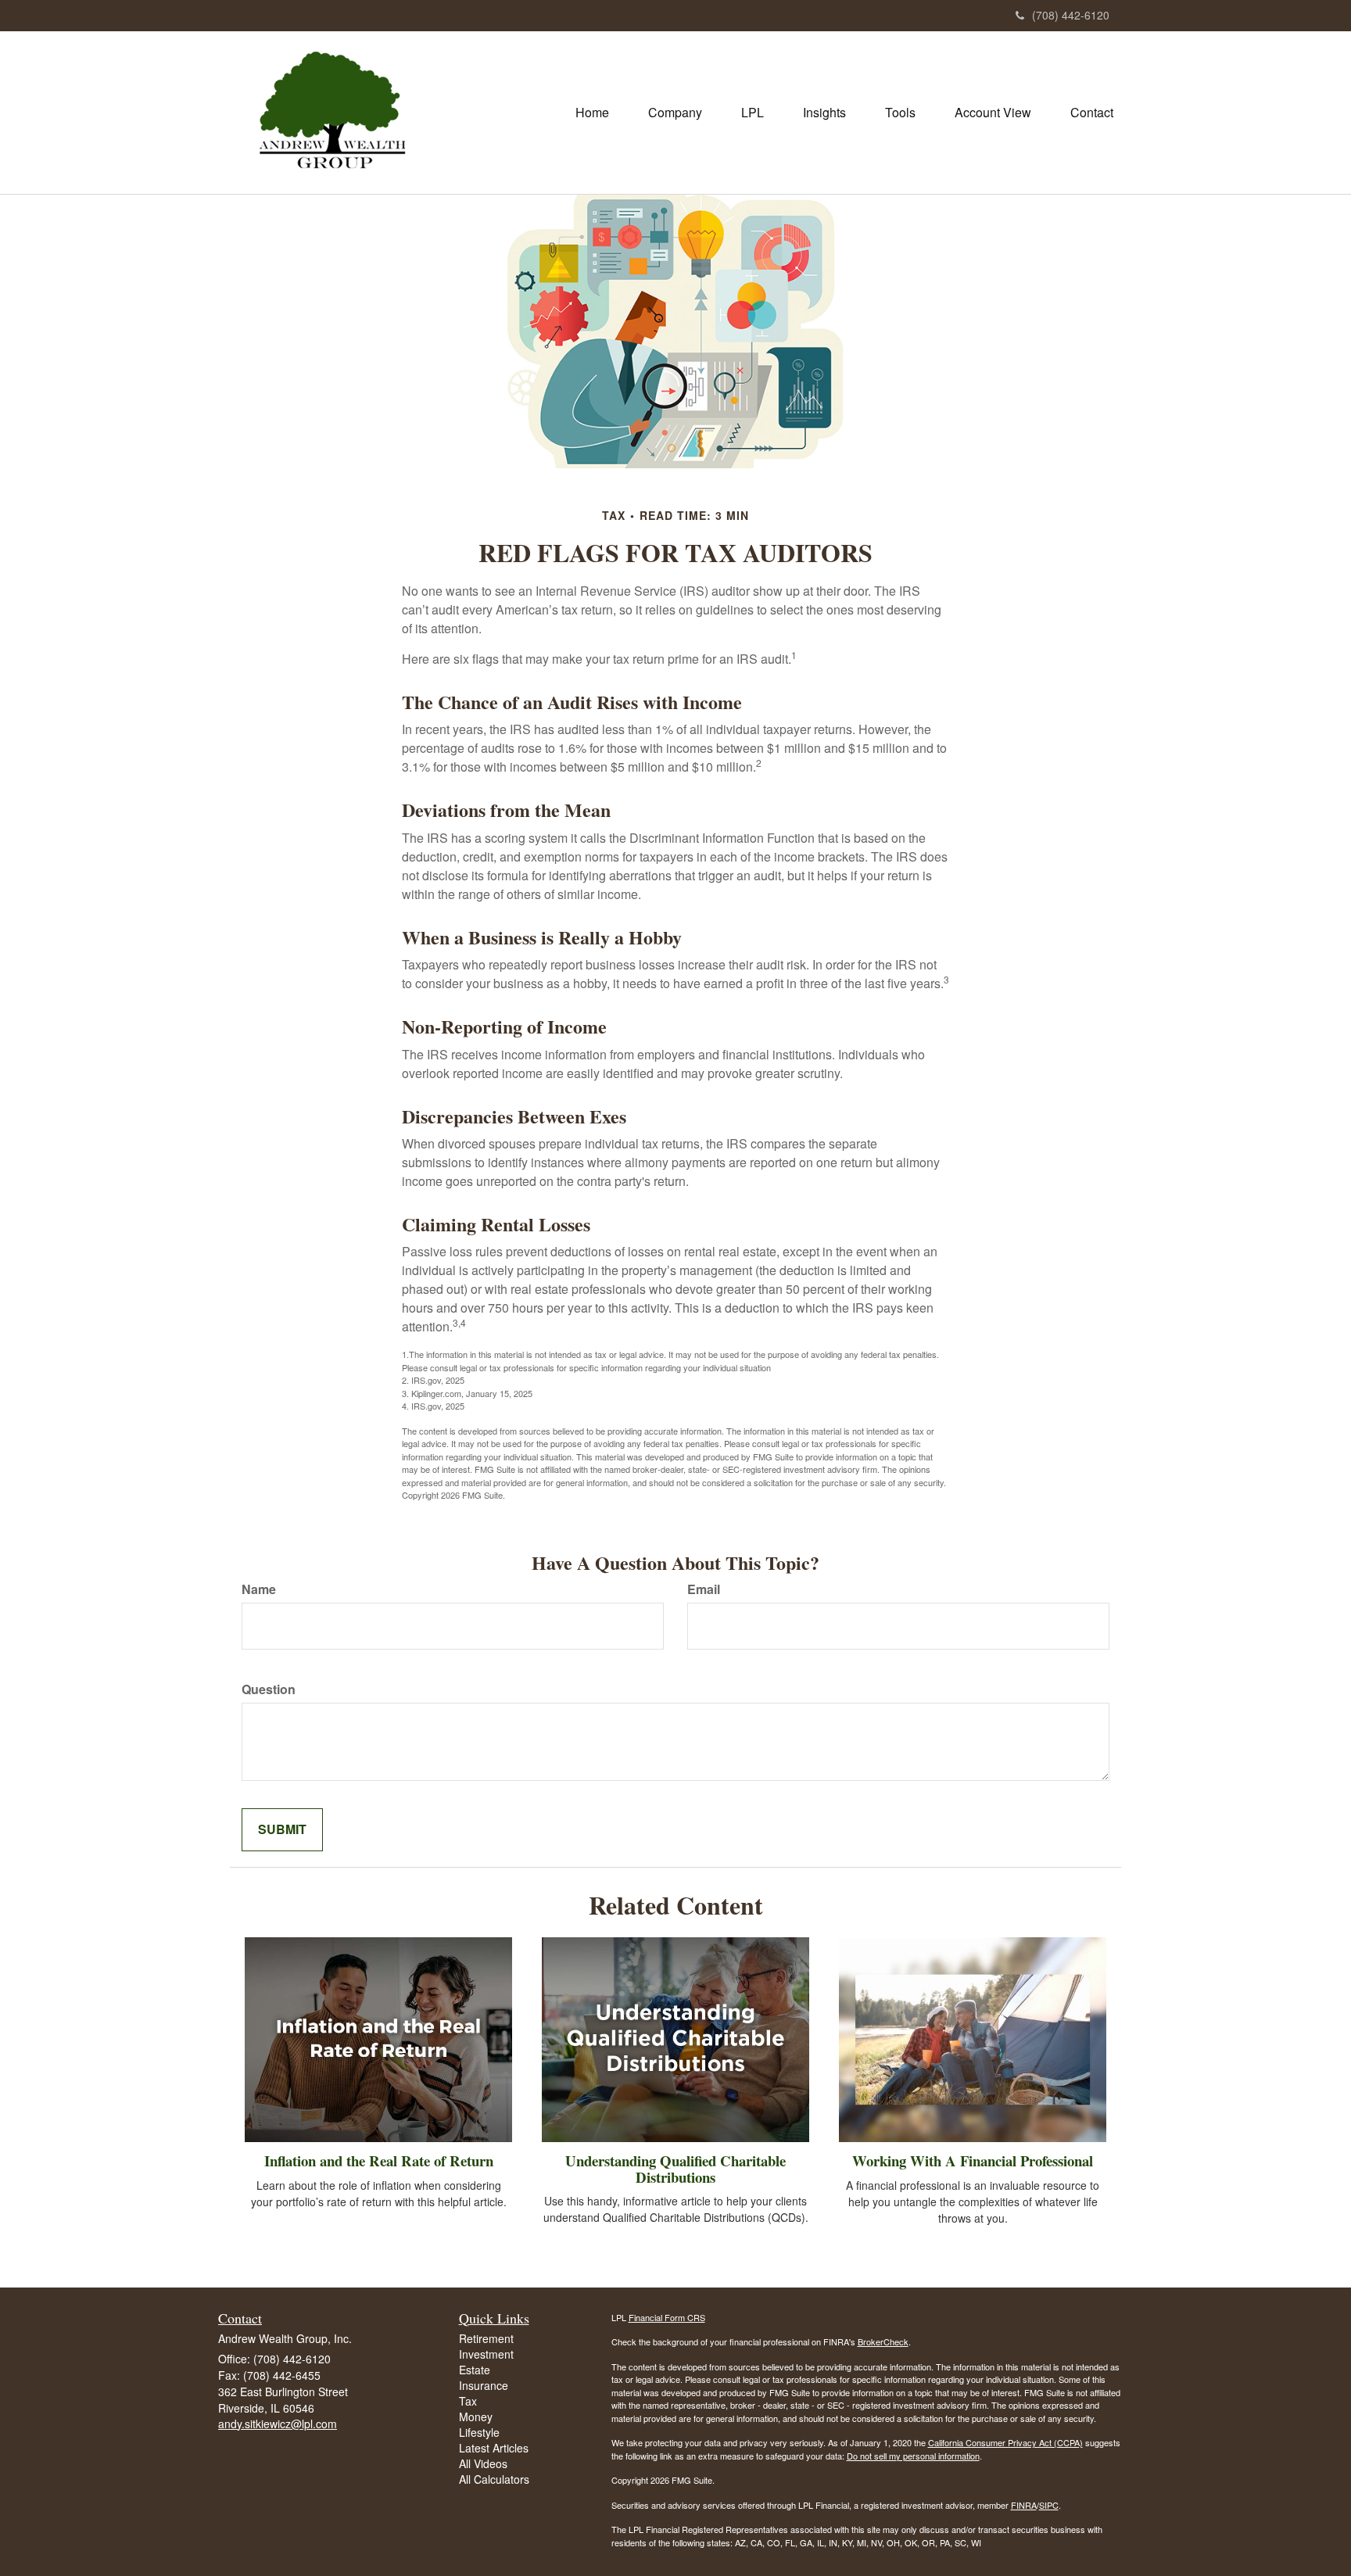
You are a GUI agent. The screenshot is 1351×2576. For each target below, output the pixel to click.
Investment (486, 2354)
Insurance (484, 2385)
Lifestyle (479, 2432)
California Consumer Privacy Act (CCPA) (1005, 2442)
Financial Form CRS (667, 2317)
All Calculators (494, 2479)
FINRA (1024, 2505)
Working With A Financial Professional (973, 2160)
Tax (468, 2401)
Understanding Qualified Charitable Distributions (675, 2169)
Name (259, 1589)
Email (704, 1589)
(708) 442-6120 (1071, 15)
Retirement (486, 2338)
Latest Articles (494, 2448)
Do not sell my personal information (913, 2456)
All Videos (483, 2463)
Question (269, 1689)
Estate (475, 2370)
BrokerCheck (883, 2341)
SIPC (1049, 2505)
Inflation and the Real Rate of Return (379, 2160)
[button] (675, 113)
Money (476, 2417)
